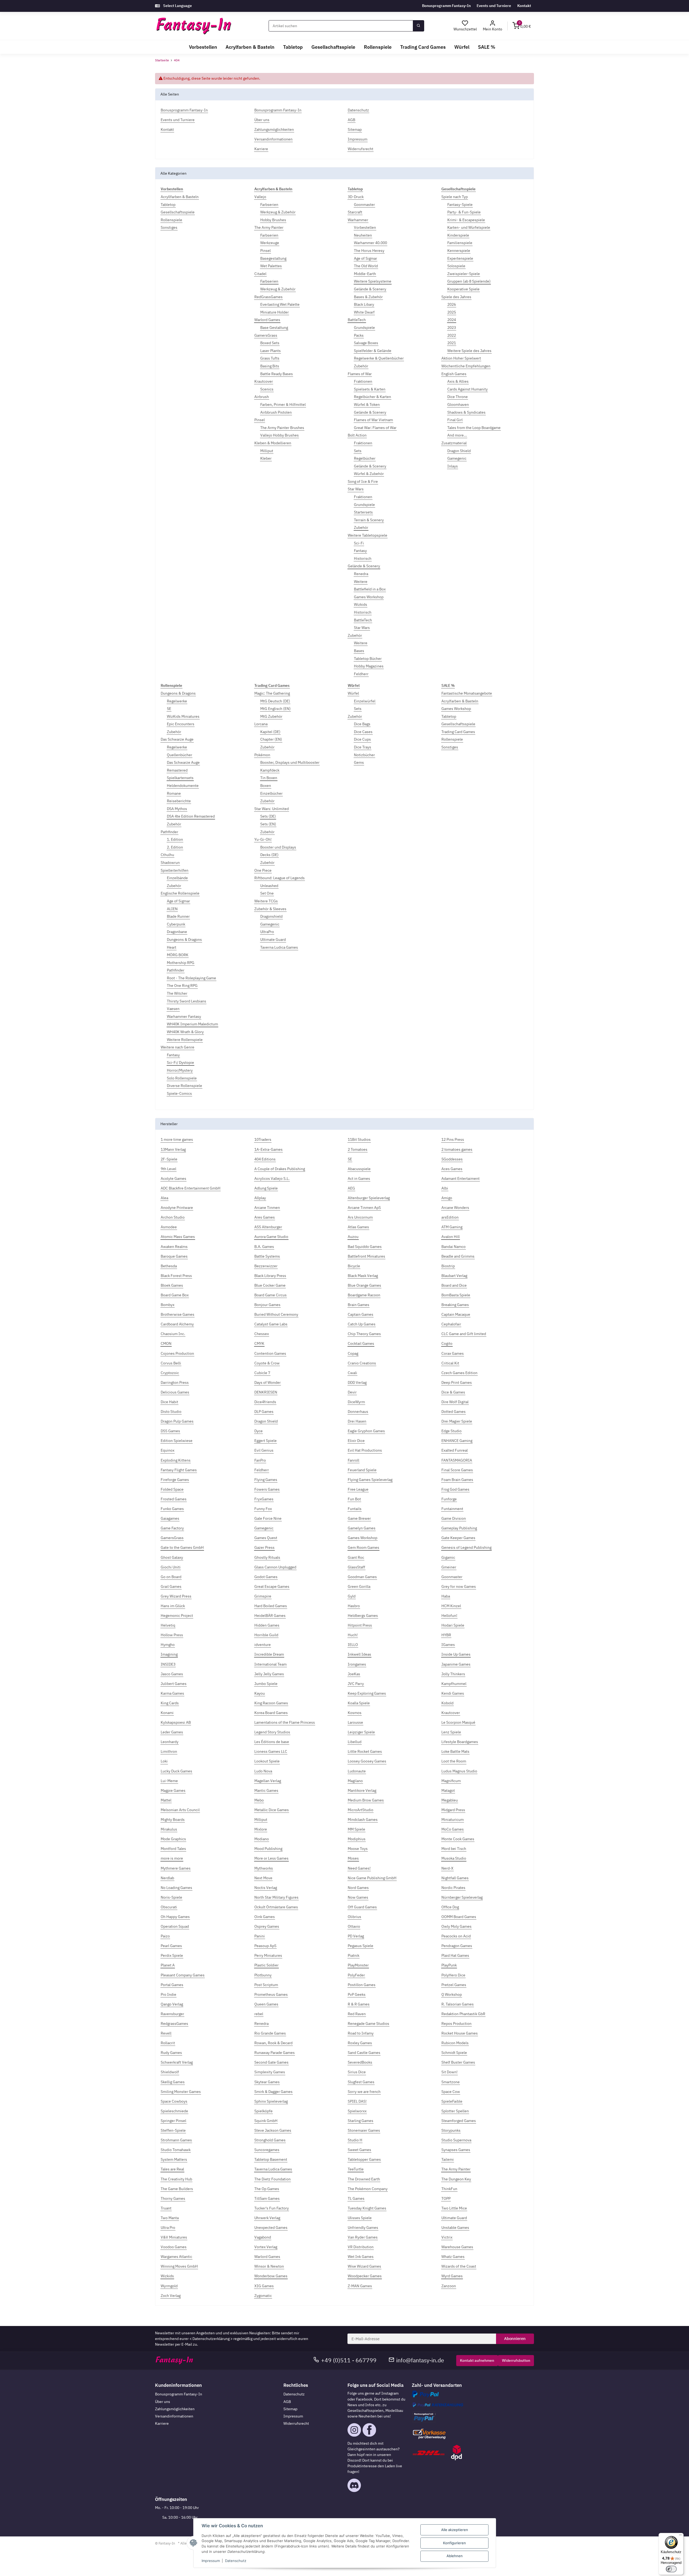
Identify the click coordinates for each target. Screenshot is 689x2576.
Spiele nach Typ (455, 197)
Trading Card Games (458, 732)
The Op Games (267, 2189)
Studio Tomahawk (176, 2150)
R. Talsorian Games (458, 2004)
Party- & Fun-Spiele (464, 212)
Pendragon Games (457, 1946)
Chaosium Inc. (173, 1334)
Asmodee (169, 1227)
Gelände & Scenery (370, 289)
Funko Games (172, 1509)
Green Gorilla (359, 1586)
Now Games (358, 1897)
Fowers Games (267, 1489)
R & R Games (359, 2004)
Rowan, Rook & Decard (273, 2043)
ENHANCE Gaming (457, 1441)
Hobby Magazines (369, 666)
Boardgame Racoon (364, 1295)
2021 (452, 343)
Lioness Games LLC (271, 1751)
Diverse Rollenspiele (184, 1086)
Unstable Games (455, 2227)
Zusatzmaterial (454, 443)
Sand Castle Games (364, 2053)
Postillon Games (362, 1985)
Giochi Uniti (171, 1567)
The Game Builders (177, 2189)
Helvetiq (168, 1625)
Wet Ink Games (361, 2257)
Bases (359, 651)
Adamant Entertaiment (460, 1178)
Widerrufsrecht (296, 2423)
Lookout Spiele (267, 1761)
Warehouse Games (457, 2247)
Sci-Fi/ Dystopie (180, 1062)
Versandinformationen (174, 2416)
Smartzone (451, 2082)
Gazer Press (264, 1547)
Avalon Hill (451, 1237)
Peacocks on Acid (456, 1936)
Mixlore (261, 1829)
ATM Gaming (452, 1227)
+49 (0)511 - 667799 (349, 2360)
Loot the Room (454, 1761)
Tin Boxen (269, 778)
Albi (445, 1188)
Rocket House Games (460, 2033)
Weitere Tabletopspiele (368, 535)
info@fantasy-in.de (420, 2360)
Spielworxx (357, 2111)
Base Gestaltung (274, 328)
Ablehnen (455, 2556)
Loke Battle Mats (455, 1751)
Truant (166, 2208)
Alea (164, 1198)
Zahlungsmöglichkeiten (175, 2409)
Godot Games (266, 1577)
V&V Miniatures (174, 2237)
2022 (452, 335)
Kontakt (524, 6)
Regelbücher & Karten (372, 397)
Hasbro (354, 1606)
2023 (452, 328)
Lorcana (261, 724)
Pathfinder (169, 832)
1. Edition (175, 839)
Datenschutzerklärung (211, 2339)
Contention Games (270, 1353)
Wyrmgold (169, 2286)
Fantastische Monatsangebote (467, 693)
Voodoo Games (174, 2247)
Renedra (361, 574)
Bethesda (169, 1266)
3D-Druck (356, 197)
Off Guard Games (362, 1907)
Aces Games (452, 1169)
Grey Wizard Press (176, 1596)
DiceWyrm (356, 1402)
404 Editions (265, 1159)
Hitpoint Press (360, 1625)
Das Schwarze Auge (177, 739)
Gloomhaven (458, 404)
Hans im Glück (173, 1606)
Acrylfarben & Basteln (460, 701)
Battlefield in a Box (370, 589)
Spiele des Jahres (456, 297)
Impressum (293, 2416)
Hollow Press (172, 1635)
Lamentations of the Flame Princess (285, 1722)
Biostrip (448, 1266)
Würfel (353, 693)
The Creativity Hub (176, 2179)
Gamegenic (457, 458)
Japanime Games (456, 1664)
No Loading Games (176, 1888)
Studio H (355, 2140)
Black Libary (364, 304)
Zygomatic (263, 2296)
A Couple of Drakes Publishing (280, 1169)
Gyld (352, 1596)
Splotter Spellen (455, 2111)
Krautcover (264, 381)
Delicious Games (175, 1392)
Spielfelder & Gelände (373, 351)
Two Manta (170, 2218)
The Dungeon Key (456, 2179)
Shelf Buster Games (458, 2062)
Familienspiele (460, 243)
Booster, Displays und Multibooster (290, 762)
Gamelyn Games (362, 1528)
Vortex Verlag (266, 2247)
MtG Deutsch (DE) (275, 701)
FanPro (260, 1460)
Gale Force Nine (268, 1518)
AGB (287, 2402)
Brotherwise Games (177, 1314)
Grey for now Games (459, 1586)
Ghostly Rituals (267, 1557)
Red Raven (357, 2014)
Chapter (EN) (271, 739)
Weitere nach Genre (177, 1047)
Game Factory (172, 1528)
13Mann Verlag (173, 1149)
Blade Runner (178, 916)
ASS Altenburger (268, 1227)
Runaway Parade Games (275, 2053)
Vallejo (260, 197)
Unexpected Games (271, 2227)
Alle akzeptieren (455, 2530)
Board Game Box (175, 1295)
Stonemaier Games (364, 2130)
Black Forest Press (176, 1276)
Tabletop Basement (271, 2159)
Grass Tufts (270, 358)
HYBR (446, 1635)
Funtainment (452, 1509)
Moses (353, 1858)
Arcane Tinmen (267, 1208)
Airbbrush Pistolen (276, 412)
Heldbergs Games (363, 1616)
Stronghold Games (270, 2140)
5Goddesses (452, 1159)
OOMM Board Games (459, 1917)
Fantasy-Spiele (460, 205)
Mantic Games (266, 1790)
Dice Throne (458, 397)
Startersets (363, 512)
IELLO (353, 1645)
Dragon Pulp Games (177, 1421)
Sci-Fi (359, 543)
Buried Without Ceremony (276, 1314)
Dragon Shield (459, 451)
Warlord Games (267, 320)
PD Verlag (356, 1936)
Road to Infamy (361, 2033)
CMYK (259, 1343)
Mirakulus (169, 1829)
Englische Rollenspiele (180, 893)
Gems (359, 762)
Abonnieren (515, 2339)
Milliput (267, 451)
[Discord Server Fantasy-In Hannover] (354, 2485)
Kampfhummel (454, 1684)
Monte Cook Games (458, 1839)
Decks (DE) (269, 855)
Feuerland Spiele (362, 1470)
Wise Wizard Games (364, 2266)
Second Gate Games (271, 2062)
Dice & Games (453, 1392)
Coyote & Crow (267, 1363)
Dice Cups (362, 739)
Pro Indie (168, 1994)
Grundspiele (364, 328)
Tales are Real (172, 2169)
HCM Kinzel (451, 1606)
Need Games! (359, 1868)
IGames (448, 1645)
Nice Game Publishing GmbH (372, 1878)
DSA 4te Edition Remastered (191, 816)
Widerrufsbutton (516, 2360)
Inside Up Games (456, 1654)
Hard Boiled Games (271, 1606)
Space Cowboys (174, 2101)
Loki (164, 1761)
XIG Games (264, 2286)
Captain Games (361, 1314)
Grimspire (263, 1596)
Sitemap (290, 2409)
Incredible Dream (269, 1654)
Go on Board (171, 1577)
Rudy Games (171, 2053)
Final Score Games (457, 1470)
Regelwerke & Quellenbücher (379, 358)
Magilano (355, 1781)
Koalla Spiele (359, 1703)
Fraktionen (363, 381)
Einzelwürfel (365, 701)
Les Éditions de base (272, 1742)
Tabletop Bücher (368, 659)
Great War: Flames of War (375, 428)
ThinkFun (449, 2189)
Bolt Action (357, 435)
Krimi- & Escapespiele (466, 220)
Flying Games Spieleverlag (370, 1480)
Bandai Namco (454, 1247)
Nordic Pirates (453, 1888)
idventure (263, 1645)
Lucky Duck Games (176, 1771)
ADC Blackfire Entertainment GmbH (191, 1188)
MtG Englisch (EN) (275, 709)
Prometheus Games (271, 1994)
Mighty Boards (173, 1820)
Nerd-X (447, 1868)
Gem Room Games (363, 1547)
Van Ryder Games (363, 2237)
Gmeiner (449, 1567)
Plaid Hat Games (455, 1955)
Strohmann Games (176, 2140)
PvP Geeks (357, 1994)
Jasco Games (172, 1674)
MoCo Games (453, 1829)
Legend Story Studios (272, 1732)
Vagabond (263, 2237)
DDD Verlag (357, 1382)
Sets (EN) (268, 824)
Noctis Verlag (266, 1888)
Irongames (357, 1664)
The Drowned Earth (364, 2179)
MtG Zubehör (271, 716)
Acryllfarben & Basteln (180, 197)
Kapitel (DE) (270, 732)
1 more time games (177, 1139)
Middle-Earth (365, 274)
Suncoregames (267, 2150)
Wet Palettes (271, 266)
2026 (452, 304)
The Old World (366, 266)
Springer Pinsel (173, 2121)
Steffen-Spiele (173, 2130)
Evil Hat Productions (365, 1450)
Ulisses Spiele (360, 2218)
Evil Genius (264, 1450)
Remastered (177, 770)
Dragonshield (271, 916)
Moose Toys (358, 1849)
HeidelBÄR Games (270, 1616)
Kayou (260, 1693)
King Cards (170, 1703)
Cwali (352, 1373)
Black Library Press (270, 1276)
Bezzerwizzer (266, 1266)
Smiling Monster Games (181, 2092)
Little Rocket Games (365, 1751)
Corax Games (453, 1353)
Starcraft (355, 212)
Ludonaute (357, 1771)
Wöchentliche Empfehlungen (466, 366)
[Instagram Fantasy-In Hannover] (354, 2430)
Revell (166, 2033)
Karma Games (172, 1693)
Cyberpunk (176, 924)
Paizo (165, 1936)
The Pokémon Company (368, 2189)
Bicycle (354, 1266)
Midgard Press (453, 1810)
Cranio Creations (362, 1363)
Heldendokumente (183, 786)
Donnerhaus (358, 1412)
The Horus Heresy (369, 251)
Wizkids (361, 604)
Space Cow (451, 2092)
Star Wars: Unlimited (272, 809)
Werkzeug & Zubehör (278, 212)
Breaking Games (455, 1305)
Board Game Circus (270, 1295)
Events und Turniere (494, 6)
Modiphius (357, 1839)
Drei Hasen (357, 1421)
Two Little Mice (454, 2208)
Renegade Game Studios (368, 2024)
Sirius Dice (357, 2072)
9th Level (168, 1169)
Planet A (168, 1965)
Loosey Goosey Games (367, 1761)
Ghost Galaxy (172, 1557)
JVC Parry (356, 1684)
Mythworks (264, 1868)
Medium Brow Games (366, 1800)
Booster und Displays (278, 847)
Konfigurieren (454, 2543)
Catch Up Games (362, 1324)
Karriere (162, 2423)
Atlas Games (358, 1227)
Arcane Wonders (455, 1208)
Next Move (263, 1878)
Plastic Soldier (266, 1965)
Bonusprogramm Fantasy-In (446, 6)
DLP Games (264, 1412)
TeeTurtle (356, 2169)
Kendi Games (453, 1693)
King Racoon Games (271, 1703)
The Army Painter (269, 227)
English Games (454, 374)
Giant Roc (356, 1557)
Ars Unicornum (360, 1217)
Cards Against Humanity (467, 389)
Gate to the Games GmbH (182, 1547)
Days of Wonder (268, 1382)
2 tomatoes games (457, 1149)
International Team (270, 1664)
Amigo (447, 1198)
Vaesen (173, 1009)
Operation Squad (175, 1926)
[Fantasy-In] (194, 26)
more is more (172, 1858)
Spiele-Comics (179, 1093)
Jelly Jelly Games (269, 1674)
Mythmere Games (176, 1868)
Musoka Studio (454, 1858)
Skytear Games (267, 2082)
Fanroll (354, 1460)
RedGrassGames (268, 297)
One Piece (263, 870)
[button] (493, 26)
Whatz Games (453, 2257)
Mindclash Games (363, 1820)
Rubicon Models (455, 2043)
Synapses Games (456, 2150)
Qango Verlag (172, 2004)
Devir (352, 1392)
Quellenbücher (180, 755)
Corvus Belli (171, 1363)
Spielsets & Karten (370, 389)
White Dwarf (364, 312)
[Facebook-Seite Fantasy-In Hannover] (369, 2430)
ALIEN (172, 909)
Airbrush (262, 397)
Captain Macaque (456, 1314)
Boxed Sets (270, 343)
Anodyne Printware (177, 1208)
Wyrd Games (452, 2276)
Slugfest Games (361, 2082)
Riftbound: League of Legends (280, 878)
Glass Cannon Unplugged (275, 1567)
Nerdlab (167, 1878)
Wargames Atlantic (176, 2257)
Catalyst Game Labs (271, 1324)
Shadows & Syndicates (466, 412)
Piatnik (354, 1955)
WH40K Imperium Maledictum (192, 1024)
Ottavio (354, 1926)
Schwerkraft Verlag (177, 2062)
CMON (166, 1343)
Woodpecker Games (365, 2276)
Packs (359, 335)
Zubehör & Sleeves (270, 909)
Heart (172, 947)
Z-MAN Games (360, 2286)
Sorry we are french (364, 2092)
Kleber (266, 458)
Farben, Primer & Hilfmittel (283, 404)
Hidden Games (267, 1625)
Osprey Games (267, 1926)
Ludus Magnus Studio (459, 1771)
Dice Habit (169, 1402)
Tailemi (448, 2159)
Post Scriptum (266, 1985)
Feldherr (361, 674)
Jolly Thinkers (453, 1674)
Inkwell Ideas (359, 1654)
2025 (452, 312)
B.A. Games (264, 1247)
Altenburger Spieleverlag (369, 1198)
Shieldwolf (170, 2072)
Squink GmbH (266, 2121)
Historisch (363, 558)
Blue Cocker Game (270, 1285)
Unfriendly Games (363, 2227)
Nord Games (358, 1888)
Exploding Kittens (176, 1460)
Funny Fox (263, 1509)
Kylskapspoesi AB (176, 1722)
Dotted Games (454, 1412)
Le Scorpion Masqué (458, 1722)
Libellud (355, 1742)
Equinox (168, 1450)
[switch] (671, 2569)
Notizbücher (364, 755)
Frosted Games (174, 1499)
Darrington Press (175, 1382)
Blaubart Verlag (454, 1276)
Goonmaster (364, 205)
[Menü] (680, 2536)
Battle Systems (267, 1256)
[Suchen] (419, 26)
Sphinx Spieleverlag (271, 2101)
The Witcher (177, 993)
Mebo (259, 1800)
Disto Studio (171, 1412)
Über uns (163, 2402)
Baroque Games (174, 1256)
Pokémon (262, 755)
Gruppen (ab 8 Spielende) (469, 281)
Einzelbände (177, 878)
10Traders (263, 1139)
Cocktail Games (361, 1343)
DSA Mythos (177, 809)
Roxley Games (360, 2043)
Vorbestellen (365, 227)
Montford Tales (173, 1849)
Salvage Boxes (366, 343)
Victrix (447, 2237)
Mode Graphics (173, 1839)
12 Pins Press (453, 1139)
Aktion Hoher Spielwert (461, 358)
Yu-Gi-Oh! (263, 839)
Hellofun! (449, 1616)
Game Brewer (359, 1518)
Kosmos (355, 1713)
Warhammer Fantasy (184, 1016)
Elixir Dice (356, 1441)
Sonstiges (169, 227)
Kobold (447, 1703)
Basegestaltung (273, 258)
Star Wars (356, 489)
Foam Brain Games (457, 1480)
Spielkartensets (180, 778)
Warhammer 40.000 (370, 243)
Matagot (448, 1790)
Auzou (353, 1237)
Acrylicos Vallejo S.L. (272, 1178)
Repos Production (456, 2024)
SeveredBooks (360, 2062)
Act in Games (359, 1178)
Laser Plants (270, 351)
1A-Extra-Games (268, 1149)
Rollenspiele (171, 220)
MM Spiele (356, 1829)
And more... (457, 435)
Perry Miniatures (268, 1955)
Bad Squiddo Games (365, 1247)
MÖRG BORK (178, 955)
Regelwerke (177, 701)
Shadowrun (170, 863)
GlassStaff (356, 1567)
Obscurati (169, 1907)
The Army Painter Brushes (282, 428)
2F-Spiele (169, 1159)
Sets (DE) (268, 816)
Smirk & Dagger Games (273, 2092)
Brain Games (358, 1305)
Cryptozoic (170, 1373)
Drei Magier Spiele (457, 1421)
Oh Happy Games (175, 1917)
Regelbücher (365, 458)
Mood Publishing (268, 1849)
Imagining (169, 1654)
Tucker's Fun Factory (272, 2208)
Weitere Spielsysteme (373, 281)
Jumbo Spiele (266, 1684)
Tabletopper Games (364, 2159)
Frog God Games (455, 1489)
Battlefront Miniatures (366, 1256)
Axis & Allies (458, 381)
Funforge (449, 1499)
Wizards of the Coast (459, 2266)
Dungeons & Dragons (178, 693)
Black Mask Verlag (363, 1276)
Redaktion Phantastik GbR (463, 2014)
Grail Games (171, 1586)
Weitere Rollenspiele (185, 1040)
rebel (259, 2014)
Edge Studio (451, 1431)
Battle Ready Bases (277, 374)
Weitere (361, 582)
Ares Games (265, 1217)
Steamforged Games (459, 2121)
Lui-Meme (169, 1781)
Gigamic (448, 1557)
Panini (260, 1936)
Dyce (259, 1431)
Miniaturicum (453, 1820)
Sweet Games (359, 2150)
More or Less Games (271, 1858)
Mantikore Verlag (362, 1790)
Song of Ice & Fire (363, 481)
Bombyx (168, 1305)
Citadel (260, 274)
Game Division (454, 1518)
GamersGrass (266, 335)
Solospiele (456, 266)
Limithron (169, 1751)
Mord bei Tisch (454, 1849)
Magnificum (451, 1781)
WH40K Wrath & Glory (185, 1032)
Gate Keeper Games (458, 1538)
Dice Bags (362, 724)
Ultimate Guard (273, 939)
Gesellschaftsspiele (178, 212)
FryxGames (264, 1499)
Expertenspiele (460, 258)
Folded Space (172, 1489)
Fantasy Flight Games (179, 1470)
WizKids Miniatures (183, 716)
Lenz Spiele (451, 1732)
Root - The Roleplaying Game (191, 978)
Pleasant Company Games (183, 1975)
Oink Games (265, 1917)
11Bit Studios (359, 1139)
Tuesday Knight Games (367, 2208)
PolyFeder (356, 1975)
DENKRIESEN (266, 1392)
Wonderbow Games (271, 2276)
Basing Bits (270, 366)
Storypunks (451, 2130)
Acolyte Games (173, 1178)
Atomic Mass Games (178, 1237)
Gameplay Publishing (459, 1528)
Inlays (453, 466)
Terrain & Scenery (369, 520)
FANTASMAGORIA (457, 1460)
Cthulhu (167, 855)
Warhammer (358, 220)
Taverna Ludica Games (279, 947)
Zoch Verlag (171, 2296)
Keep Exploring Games (367, 1693)
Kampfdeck (270, 770)
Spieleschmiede (174, 2111)
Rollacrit (168, 2043)
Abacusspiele (359, 1169)
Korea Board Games (271, 1713)
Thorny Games (173, 2198)
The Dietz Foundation (273, 2179)
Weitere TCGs (266, 901)
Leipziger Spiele (361, 1732)
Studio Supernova (456, 2140)
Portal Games (172, 1985)
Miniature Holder (275, 312)
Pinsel (266, 251)
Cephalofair (451, 1324)
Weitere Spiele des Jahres (469, 351)
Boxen (266, 786)
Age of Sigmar (365, 258)
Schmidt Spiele (454, 2053)
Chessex (262, 1334)
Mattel (166, 1800)
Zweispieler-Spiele (464, 274)
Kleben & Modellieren (273, 443)
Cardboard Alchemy (177, 1324)
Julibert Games (174, 1684)
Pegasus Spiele (361, 1946)
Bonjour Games (267, 1305)
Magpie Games (173, 1790)
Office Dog (450, 1907)
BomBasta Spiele (456, 1295)
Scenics (267, 389)
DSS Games (170, 1431)
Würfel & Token (367, 404)
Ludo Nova (263, 1771)
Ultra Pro (168, 2227)
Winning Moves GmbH (179, 2266)
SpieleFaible (452, 2101)
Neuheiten (363, 235)
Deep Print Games (457, 1382)
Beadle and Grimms (458, 1256)
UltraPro (267, 932)
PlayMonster (358, 1965)
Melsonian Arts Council (180, 1810)
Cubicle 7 (262, 1373)
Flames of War (360, 374)
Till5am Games (267, 2198)
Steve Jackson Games (273, 2130)
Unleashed (269, 886)
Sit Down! (449, 2072)
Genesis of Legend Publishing (466, 1547)
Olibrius (354, 1917)
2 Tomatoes (358, 1149)
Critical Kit (450, 1363)
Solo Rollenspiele (182, 1078)
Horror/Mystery (180, 1070)
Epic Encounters (181, 724)
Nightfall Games (455, 1878)
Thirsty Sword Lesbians (187, 1001)
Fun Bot (354, 1499)
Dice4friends (265, 1402)
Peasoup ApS (265, 1946)
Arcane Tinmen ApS (364, 1208)
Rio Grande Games (270, 2033)
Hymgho (168, 1645)
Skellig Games (173, 2082)
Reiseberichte (179, 801)
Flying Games (266, 1480)
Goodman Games (362, 1577)
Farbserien (269, 205)
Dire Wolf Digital (455, 1402)
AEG (351, 1188)
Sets (358, 451)
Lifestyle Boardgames (460, 1742)
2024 (452, 320)
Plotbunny (263, 1975)
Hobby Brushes (273, 220)
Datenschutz (294, 2394)
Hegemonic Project (177, 1616)
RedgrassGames (174, 2024)
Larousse (355, 1722)
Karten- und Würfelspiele (469, 227)
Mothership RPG (181, 963)
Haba (446, 1596)
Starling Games (361, 2121)
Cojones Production (177, 1353)
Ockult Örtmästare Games (276, 1907)
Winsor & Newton (269, 2266)
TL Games (356, 2198)
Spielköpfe (263, 2111)
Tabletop (168, 205)
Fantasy (360, 551)
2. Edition (175, 847)
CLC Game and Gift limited (464, 1334)
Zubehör (361, 366)
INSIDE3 (168, 1664)
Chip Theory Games (364, 1334)
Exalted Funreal (455, 1450)
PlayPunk (449, 1965)
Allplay (260, 1198)
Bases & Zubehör (368, 297)
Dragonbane (177, 932)
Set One (267, 893)
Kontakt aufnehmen (477, 2360)
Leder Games (172, 1732)
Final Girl (455, 420)
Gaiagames (170, 1518)
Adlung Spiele (266, 1188)
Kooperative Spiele (463, 289)
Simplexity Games (270, 2072)
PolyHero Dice (453, 1975)
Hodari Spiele (453, 1625)
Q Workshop (452, 1994)
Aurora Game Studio (271, 1237)
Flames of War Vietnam (373, 420)
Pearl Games (171, 1946)
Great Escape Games (272, 1586)
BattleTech (357, 320)
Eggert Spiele (266, 1441)
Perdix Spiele (172, 1955)
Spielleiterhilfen (175, 870)
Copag (353, 1353)
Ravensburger (172, 2014)
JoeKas (354, 1674)
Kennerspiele (459, 251)
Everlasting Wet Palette (280, 304)
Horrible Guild (266, 1635)
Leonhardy (170, 1742)
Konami (167, 1713)
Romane (174, 793)
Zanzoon (449, 2286)
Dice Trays (363, 747)
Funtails (355, 1509)
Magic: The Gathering (272, 693)
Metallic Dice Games (272, 1810)
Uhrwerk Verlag (267, 2218)
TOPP (446, 2198)
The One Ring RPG (182, 986)
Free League (358, 1489)
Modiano (262, 1839)
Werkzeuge (270, 243)
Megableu (450, 1800)
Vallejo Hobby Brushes (280, 435)
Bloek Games (172, 1285)
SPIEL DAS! (357, 2101)
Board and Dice (454, 1285)
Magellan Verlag (268, 1781)
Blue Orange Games (364, 1285)
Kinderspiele (458, 235)
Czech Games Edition (459, 1373)
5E (169, 709)
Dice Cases (363, 732)
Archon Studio (173, 1217)
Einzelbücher (271, 793)
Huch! (353, 1635)
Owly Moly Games (456, 1926)
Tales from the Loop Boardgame (474, 428)
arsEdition (450, 1217)
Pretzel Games (454, 1985)
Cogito (447, 1343)
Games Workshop (369, 597)
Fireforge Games (175, 1480)
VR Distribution (361, 2247)
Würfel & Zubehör (369, 474)
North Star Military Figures (276, 1897)
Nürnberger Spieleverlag (462, 1897)
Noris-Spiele (171, 1897)
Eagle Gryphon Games (366, 1431)
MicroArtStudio (361, 1810)
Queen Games (266, 2004)
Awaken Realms (174, 1247)
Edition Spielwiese (177, 1441)
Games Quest (266, 1538)
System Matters (174, 2159)
